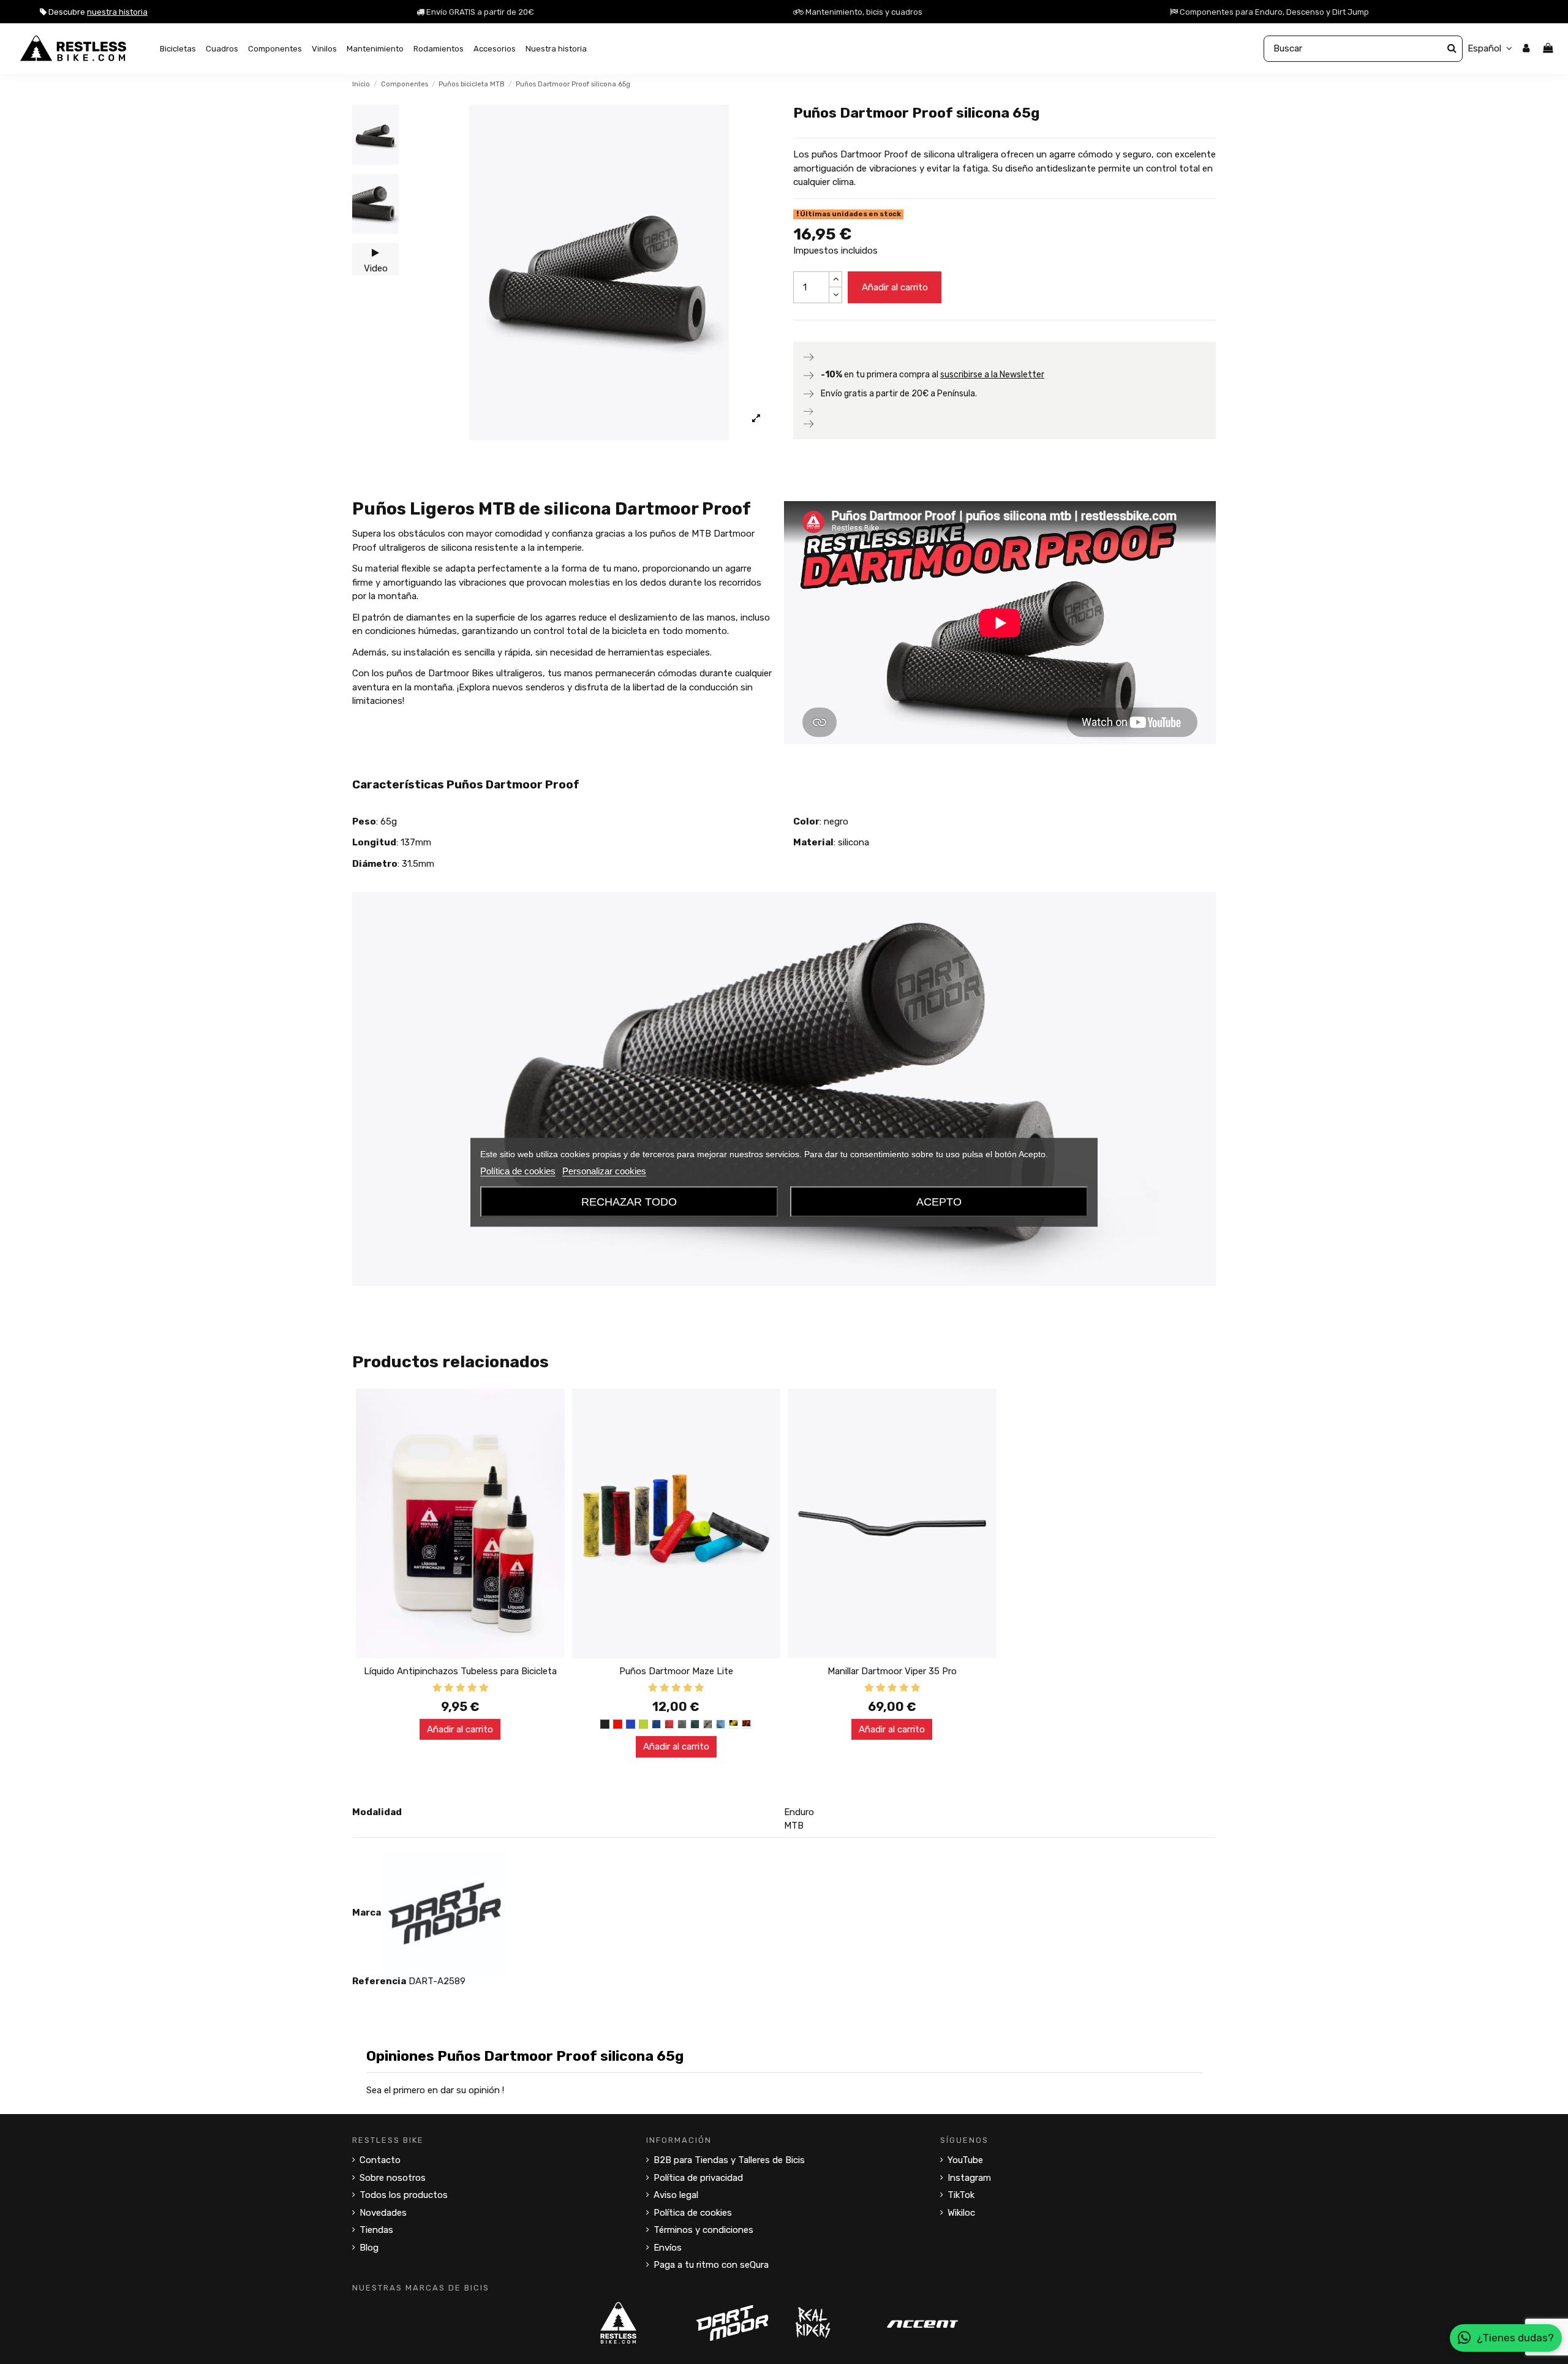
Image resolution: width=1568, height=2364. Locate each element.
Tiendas (376, 2230)
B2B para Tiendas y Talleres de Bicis (729, 2160)
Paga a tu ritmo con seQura (711, 2265)
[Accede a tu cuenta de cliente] (1526, 49)
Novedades (383, 2213)
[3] (460, 1688)
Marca (367, 1913)
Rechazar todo (629, 1201)
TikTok (961, 2195)
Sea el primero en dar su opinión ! (435, 2090)
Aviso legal (676, 2195)
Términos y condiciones (703, 2230)
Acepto (939, 1201)
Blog (369, 2248)
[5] (484, 1688)
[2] (449, 1688)
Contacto (380, 2160)
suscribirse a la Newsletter (992, 375)
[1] (437, 1688)
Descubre (97, 12)
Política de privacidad (698, 2178)
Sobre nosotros (393, 2178)
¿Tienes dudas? (1515, 2338)
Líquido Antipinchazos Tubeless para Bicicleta (460, 1671)
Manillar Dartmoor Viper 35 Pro (892, 1671)
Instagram (969, 2178)
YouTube (965, 2160)
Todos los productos (404, 2195)
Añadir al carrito (895, 287)
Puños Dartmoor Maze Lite (676, 1671)
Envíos (668, 2248)
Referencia (379, 1981)
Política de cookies (693, 2213)
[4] (472, 1688)
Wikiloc (961, 2213)
